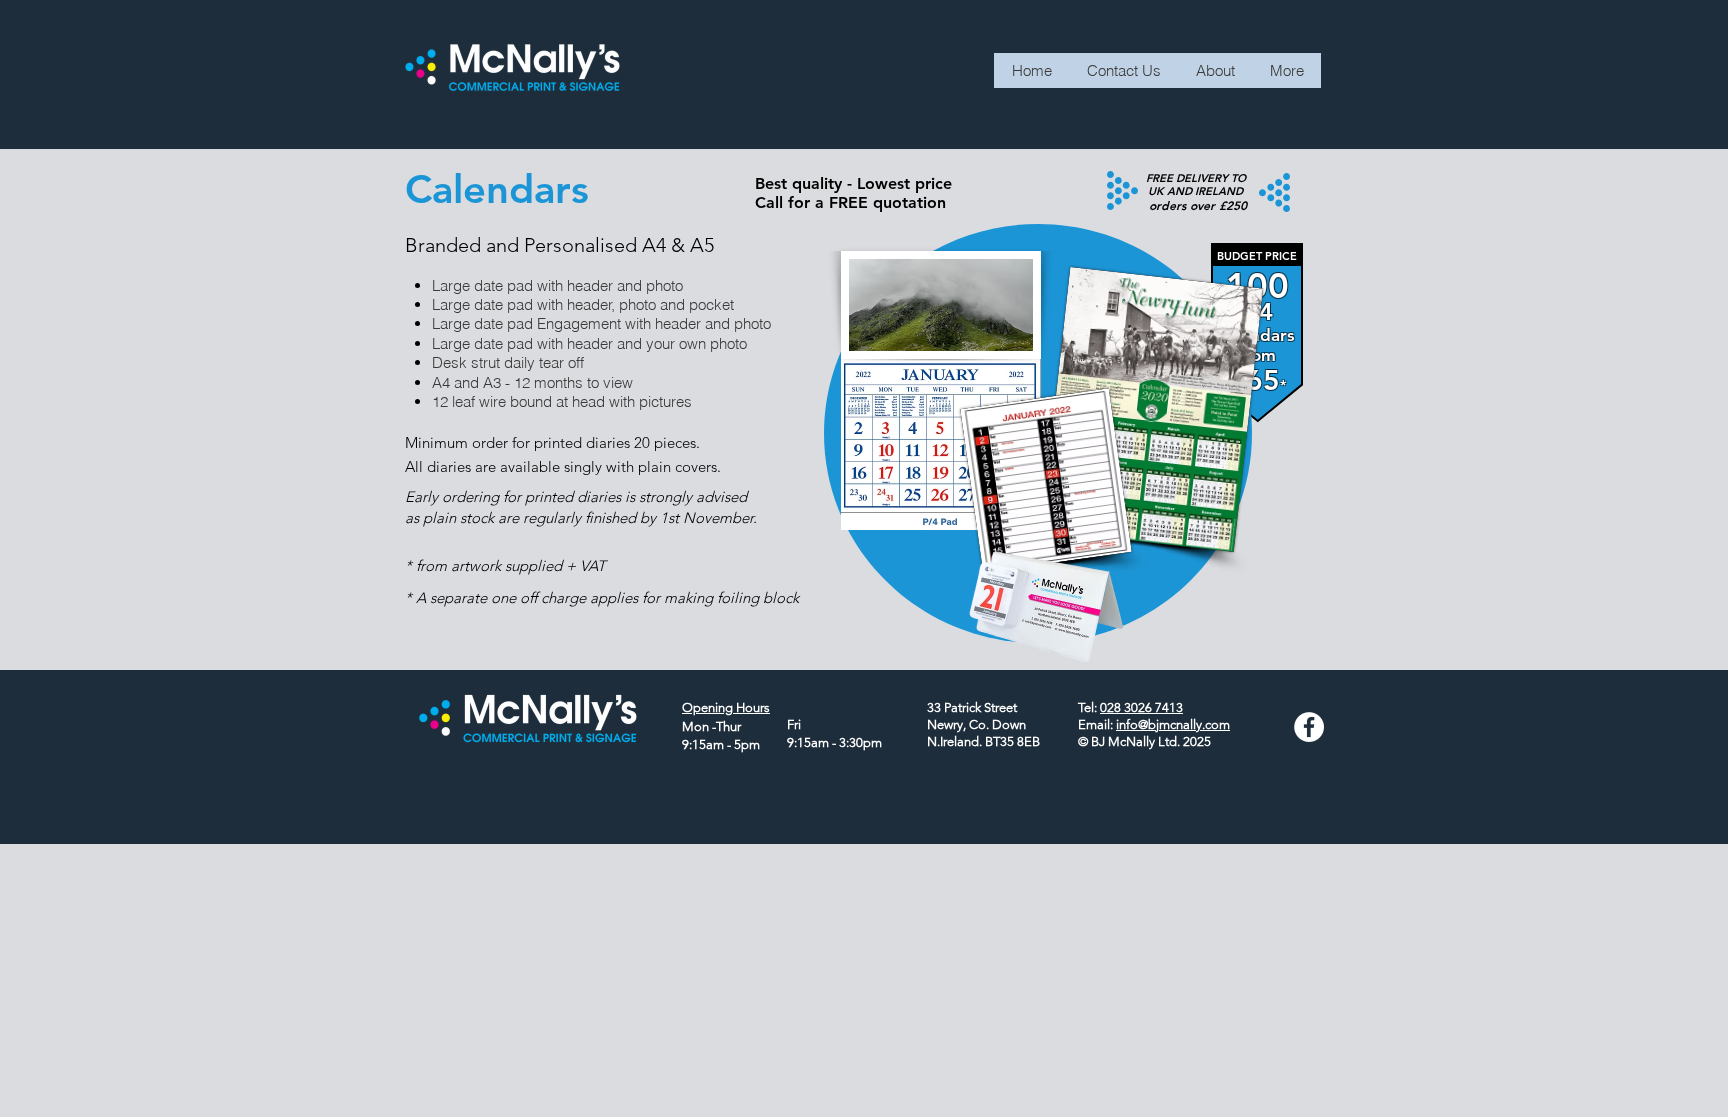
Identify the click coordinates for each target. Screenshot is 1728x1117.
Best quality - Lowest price (853, 183)
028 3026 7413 (1141, 707)
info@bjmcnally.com (1173, 724)
